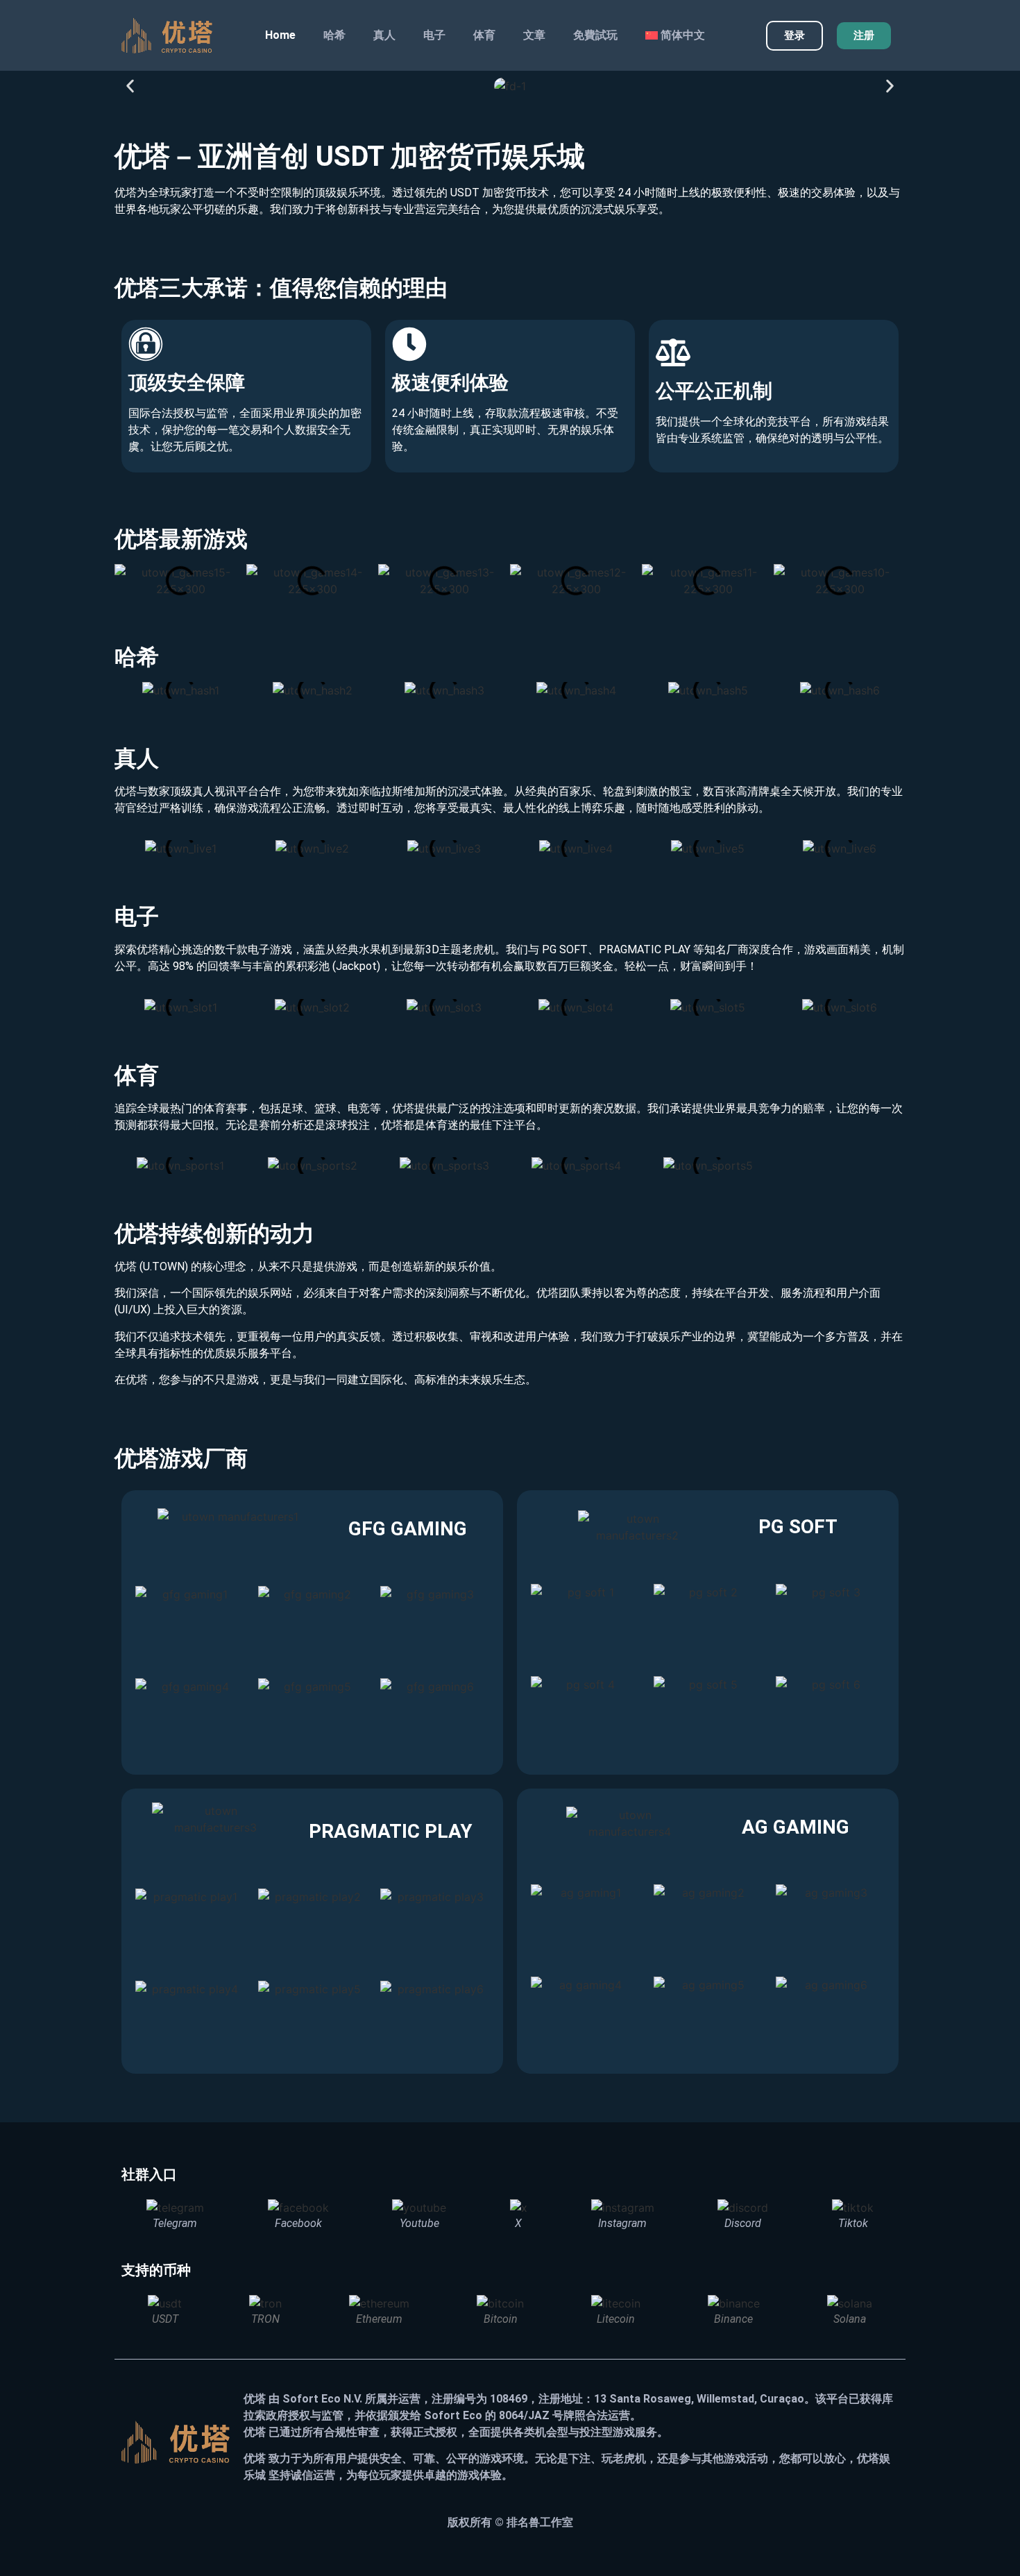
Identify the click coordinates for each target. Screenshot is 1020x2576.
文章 (534, 35)
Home (280, 35)
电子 (434, 35)
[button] (130, 86)
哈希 (334, 35)
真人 (384, 35)
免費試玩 (595, 35)
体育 (484, 35)
